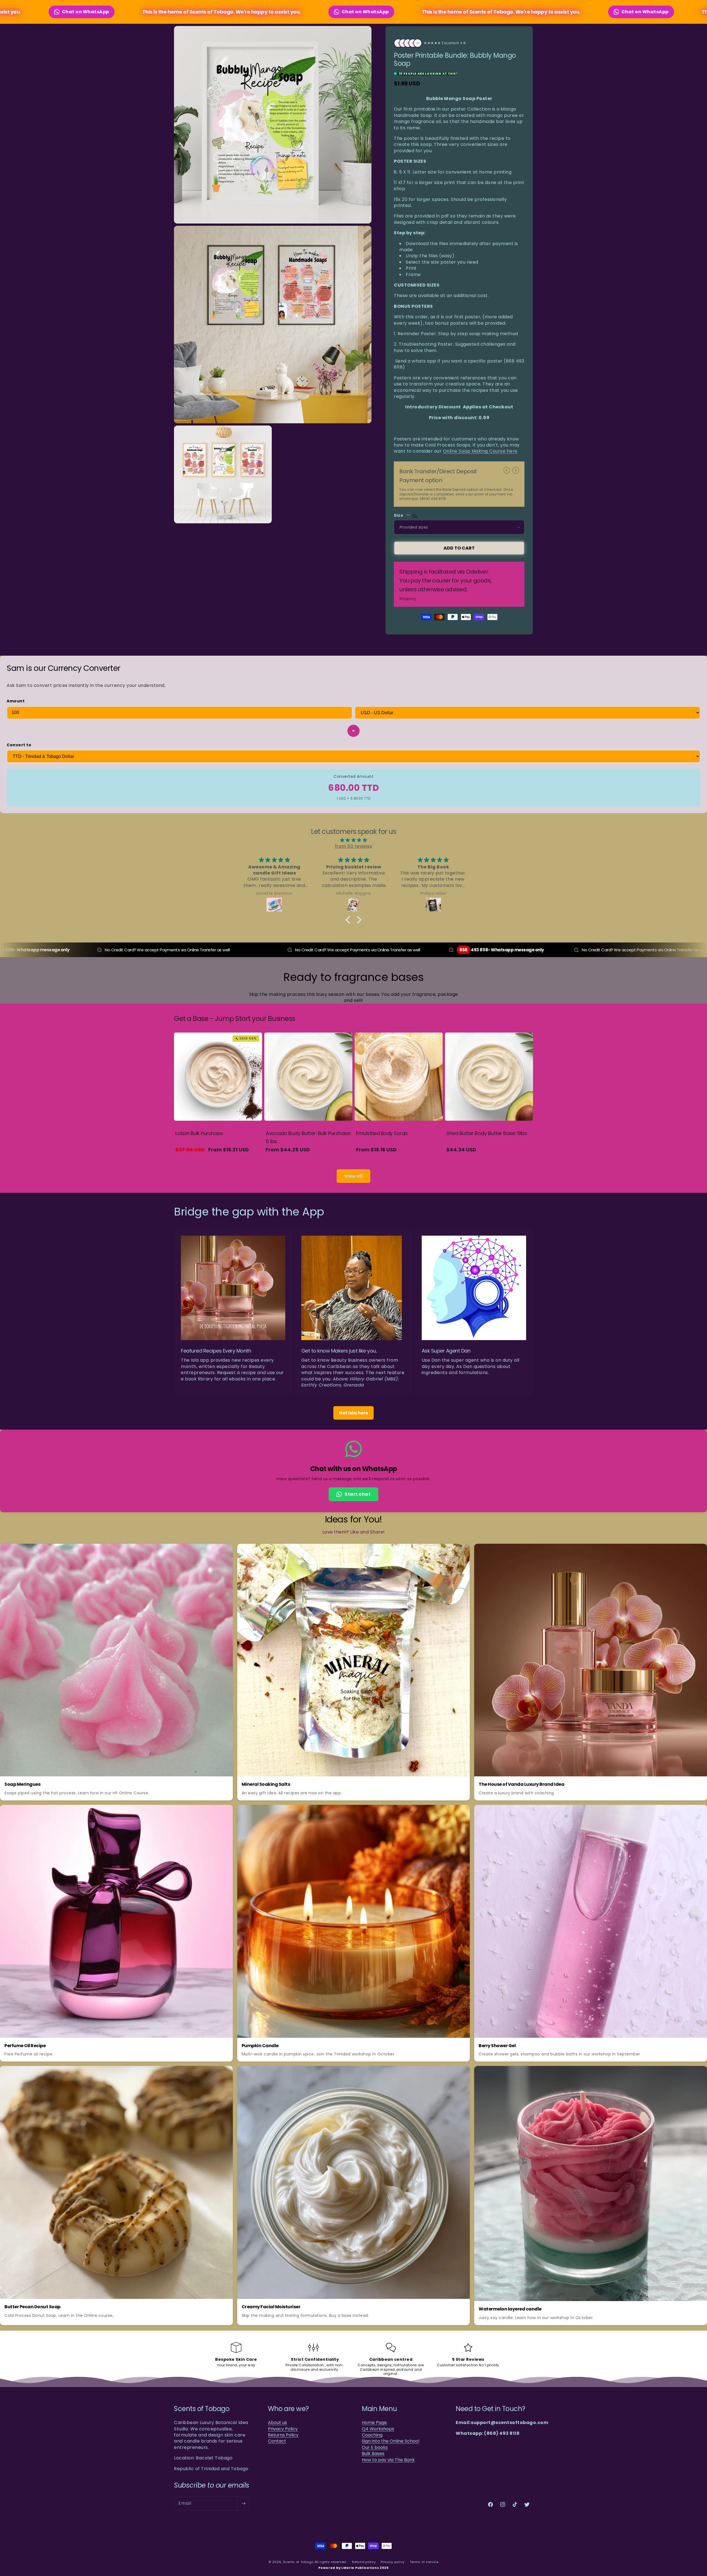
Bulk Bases (373, 2454)
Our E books (375, 2448)
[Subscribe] (243, 2503)
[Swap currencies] (353, 731)
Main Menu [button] (379, 2409)
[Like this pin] (213, 1551)
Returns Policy (283, 2435)
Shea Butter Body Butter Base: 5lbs (487, 1133)
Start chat (358, 1494)
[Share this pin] (225, 1551)
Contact (277, 2441)
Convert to (19, 745)
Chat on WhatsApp (251, 12)
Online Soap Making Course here (480, 451)
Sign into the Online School (391, 2441)
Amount (16, 701)
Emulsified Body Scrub (382, 1133)
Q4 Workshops (378, 2429)
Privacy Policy (283, 2429)
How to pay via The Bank (388, 2460)
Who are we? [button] (288, 2409)
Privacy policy (393, 2562)
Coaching (372, 2435)
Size (399, 515)
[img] (353, 840)
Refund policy (364, 2562)
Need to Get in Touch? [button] (490, 2409)
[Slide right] (516, 470)
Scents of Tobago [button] (202, 2409)
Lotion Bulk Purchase (199, 1133)
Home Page (374, 2423)
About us (277, 2423)
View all (353, 1176)
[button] (349, 920)
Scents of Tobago (298, 2562)
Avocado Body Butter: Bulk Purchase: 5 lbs (308, 1137)
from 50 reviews (354, 846)
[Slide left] (507, 470)
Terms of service (424, 2562)
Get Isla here (353, 1413)
